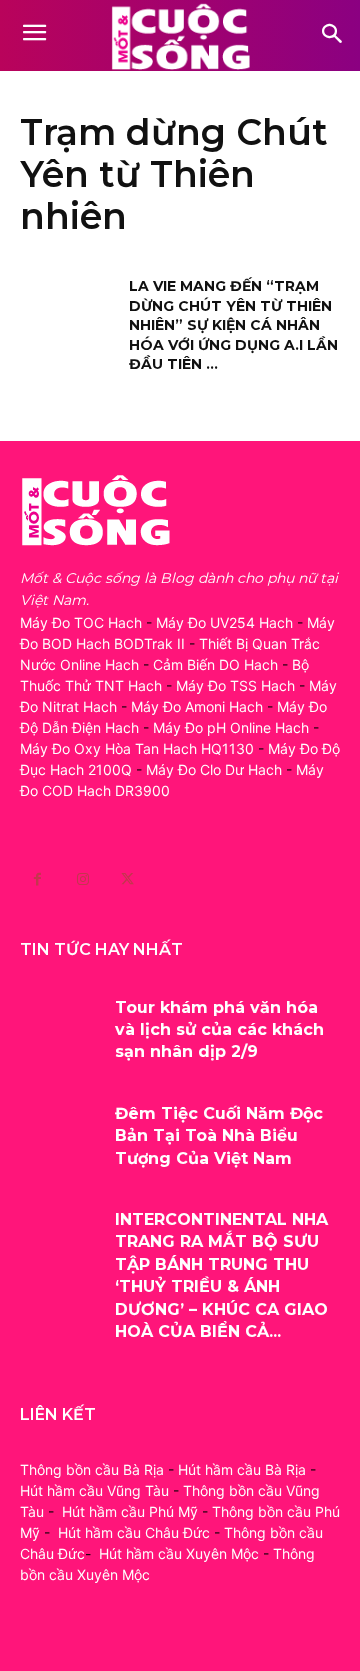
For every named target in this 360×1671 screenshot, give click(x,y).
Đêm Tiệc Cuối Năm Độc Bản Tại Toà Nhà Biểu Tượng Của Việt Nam (219, 1136)
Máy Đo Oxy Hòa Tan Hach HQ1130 (137, 748)
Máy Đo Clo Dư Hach (214, 769)
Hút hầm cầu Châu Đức (134, 1532)
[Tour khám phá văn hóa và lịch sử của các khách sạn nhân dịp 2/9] (60, 1030)
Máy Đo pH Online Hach (231, 727)
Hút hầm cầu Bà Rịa (242, 1469)
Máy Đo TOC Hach (81, 622)
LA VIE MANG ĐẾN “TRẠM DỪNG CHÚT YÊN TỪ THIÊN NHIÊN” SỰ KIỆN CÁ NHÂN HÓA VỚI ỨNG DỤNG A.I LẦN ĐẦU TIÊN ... (233, 325)
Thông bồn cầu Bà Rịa (92, 1469)
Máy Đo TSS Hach (235, 685)
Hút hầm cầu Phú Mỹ (130, 1511)
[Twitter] (127, 879)
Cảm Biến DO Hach (215, 664)
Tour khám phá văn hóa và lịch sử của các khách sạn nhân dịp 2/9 (219, 1030)
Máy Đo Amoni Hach (197, 706)
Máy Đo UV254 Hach (224, 622)
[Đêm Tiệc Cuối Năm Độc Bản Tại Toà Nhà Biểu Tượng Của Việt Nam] (60, 1136)
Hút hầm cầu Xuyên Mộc (179, 1553)
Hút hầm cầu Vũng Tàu (94, 1490)
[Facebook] (37, 879)
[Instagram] (82, 879)
